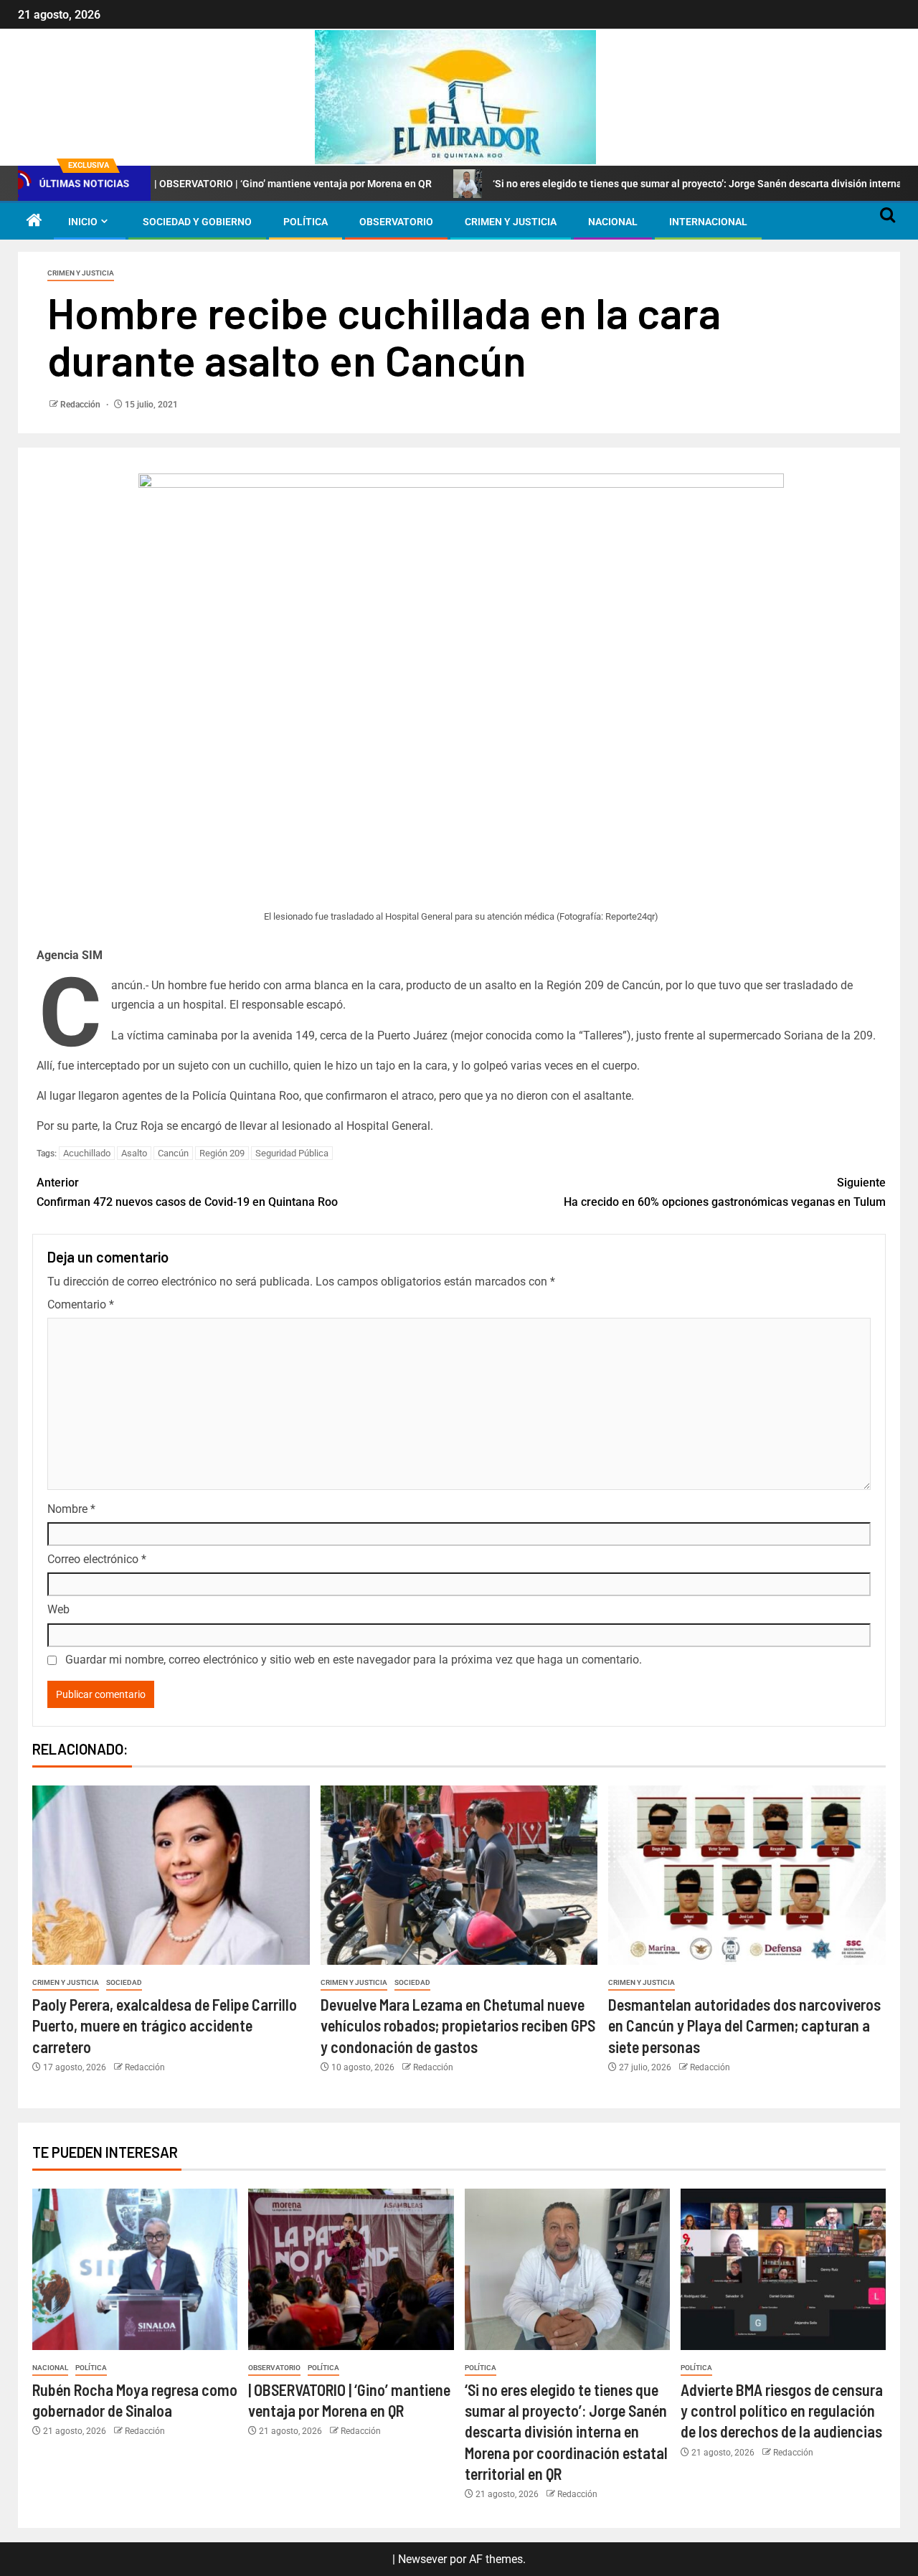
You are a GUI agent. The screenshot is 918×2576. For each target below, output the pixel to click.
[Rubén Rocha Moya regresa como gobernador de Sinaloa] (135, 2269)
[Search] (888, 222)
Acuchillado (87, 1153)
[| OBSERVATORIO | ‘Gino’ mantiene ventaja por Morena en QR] (351, 2269)
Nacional (613, 222)
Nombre (71, 1509)
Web (58, 1609)
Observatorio (396, 222)
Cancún (173, 1153)
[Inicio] (34, 222)
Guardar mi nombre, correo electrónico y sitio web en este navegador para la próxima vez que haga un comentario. (354, 1660)
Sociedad (124, 1982)
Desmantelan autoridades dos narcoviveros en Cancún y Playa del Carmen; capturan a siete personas (744, 2025)
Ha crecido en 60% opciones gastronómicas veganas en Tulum (725, 1192)
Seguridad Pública (292, 1153)
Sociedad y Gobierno (197, 222)
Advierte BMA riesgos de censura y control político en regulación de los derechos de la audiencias (782, 2411)
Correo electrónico (97, 1559)
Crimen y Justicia (511, 222)
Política (306, 222)
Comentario (81, 1304)
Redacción (81, 405)
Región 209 (222, 1153)
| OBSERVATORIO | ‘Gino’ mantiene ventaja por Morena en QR (225, 184)
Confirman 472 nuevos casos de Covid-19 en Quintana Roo (187, 1192)
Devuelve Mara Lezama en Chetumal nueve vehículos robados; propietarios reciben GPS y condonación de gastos (458, 2025)
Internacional (708, 222)
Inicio (83, 222)
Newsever (422, 2559)
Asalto (134, 1153)
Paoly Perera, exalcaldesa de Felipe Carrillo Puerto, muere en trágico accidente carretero (165, 2025)
